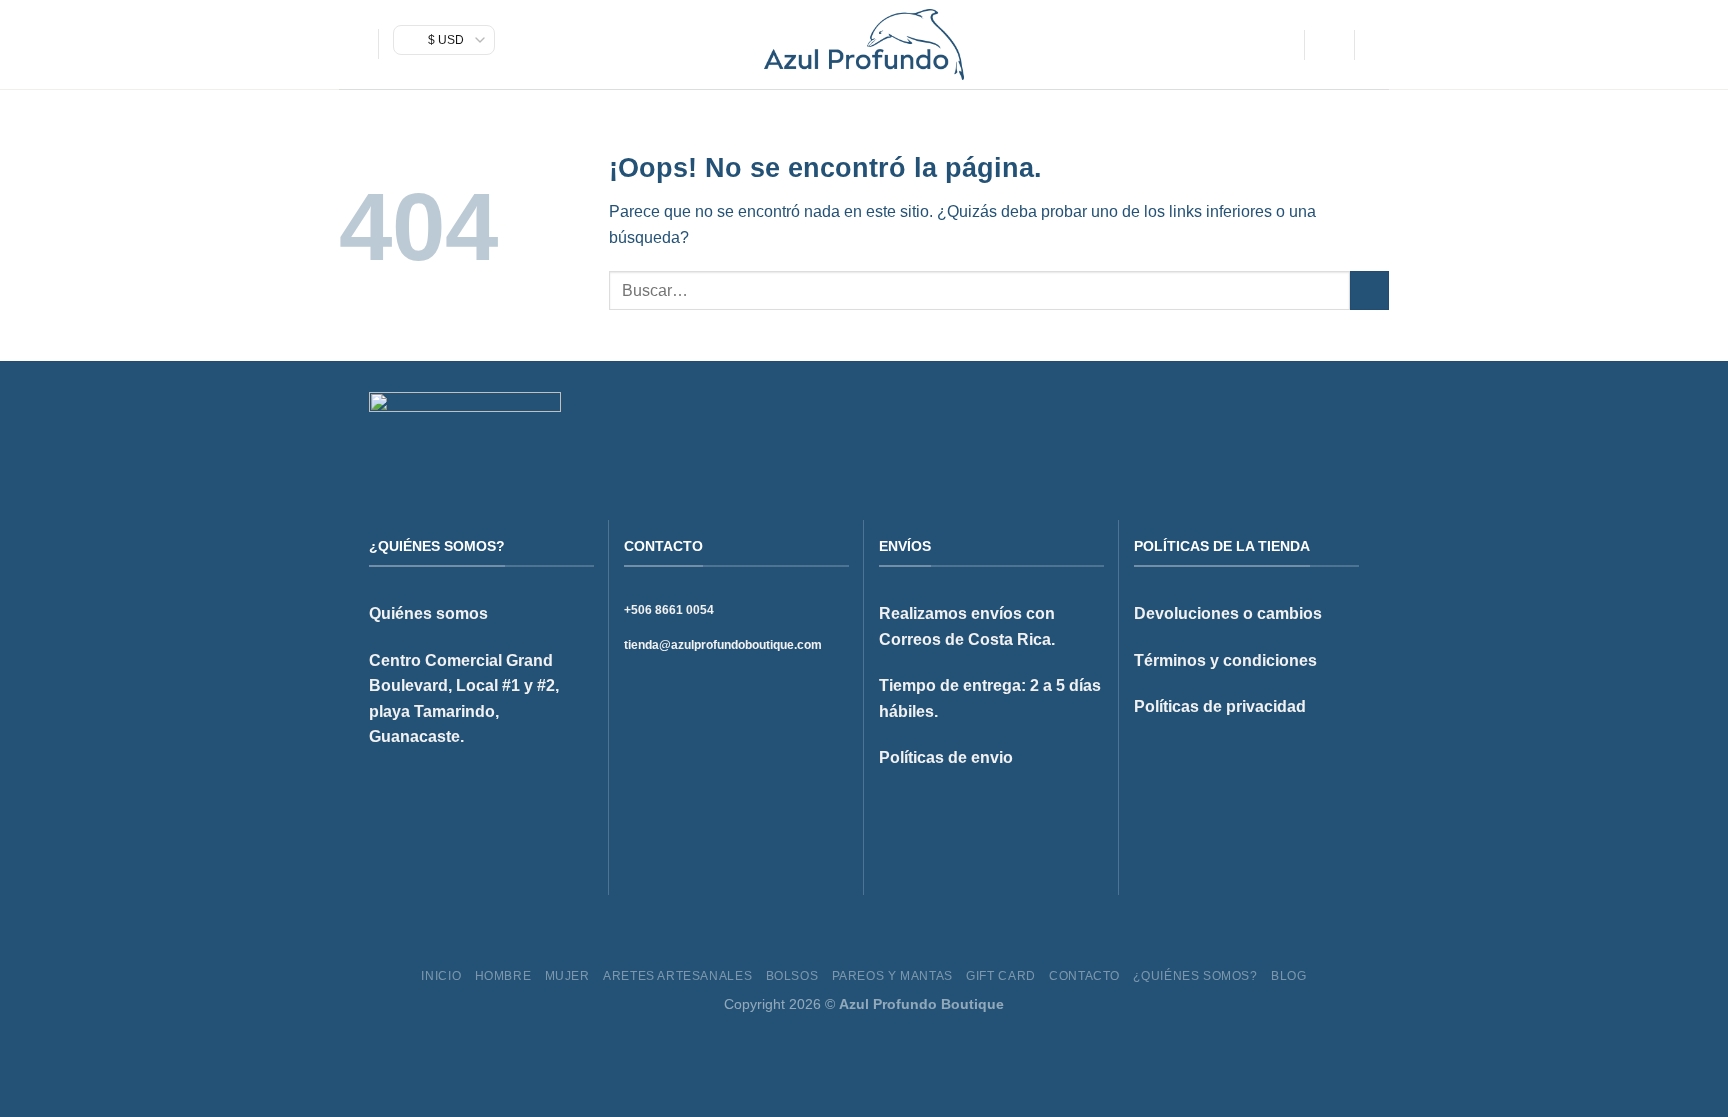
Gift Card (1001, 976)
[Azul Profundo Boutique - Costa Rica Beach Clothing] (864, 44)
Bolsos (792, 976)
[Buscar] (1281, 44)
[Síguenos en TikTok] (1322, 426)
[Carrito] (1379, 45)
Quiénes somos (428, 613)
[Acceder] (1329, 45)
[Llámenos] (1347, 426)
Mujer (567, 976)
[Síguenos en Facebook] (1273, 426)
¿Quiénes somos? (1195, 976)
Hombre (503, 976)
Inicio (441, 976)
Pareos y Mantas (892, 976)
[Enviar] (1369, 290)
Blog (1288, 976)
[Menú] (351, 44)
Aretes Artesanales (677, 976)
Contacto (1084, 976)
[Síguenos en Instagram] (1298, 426)
